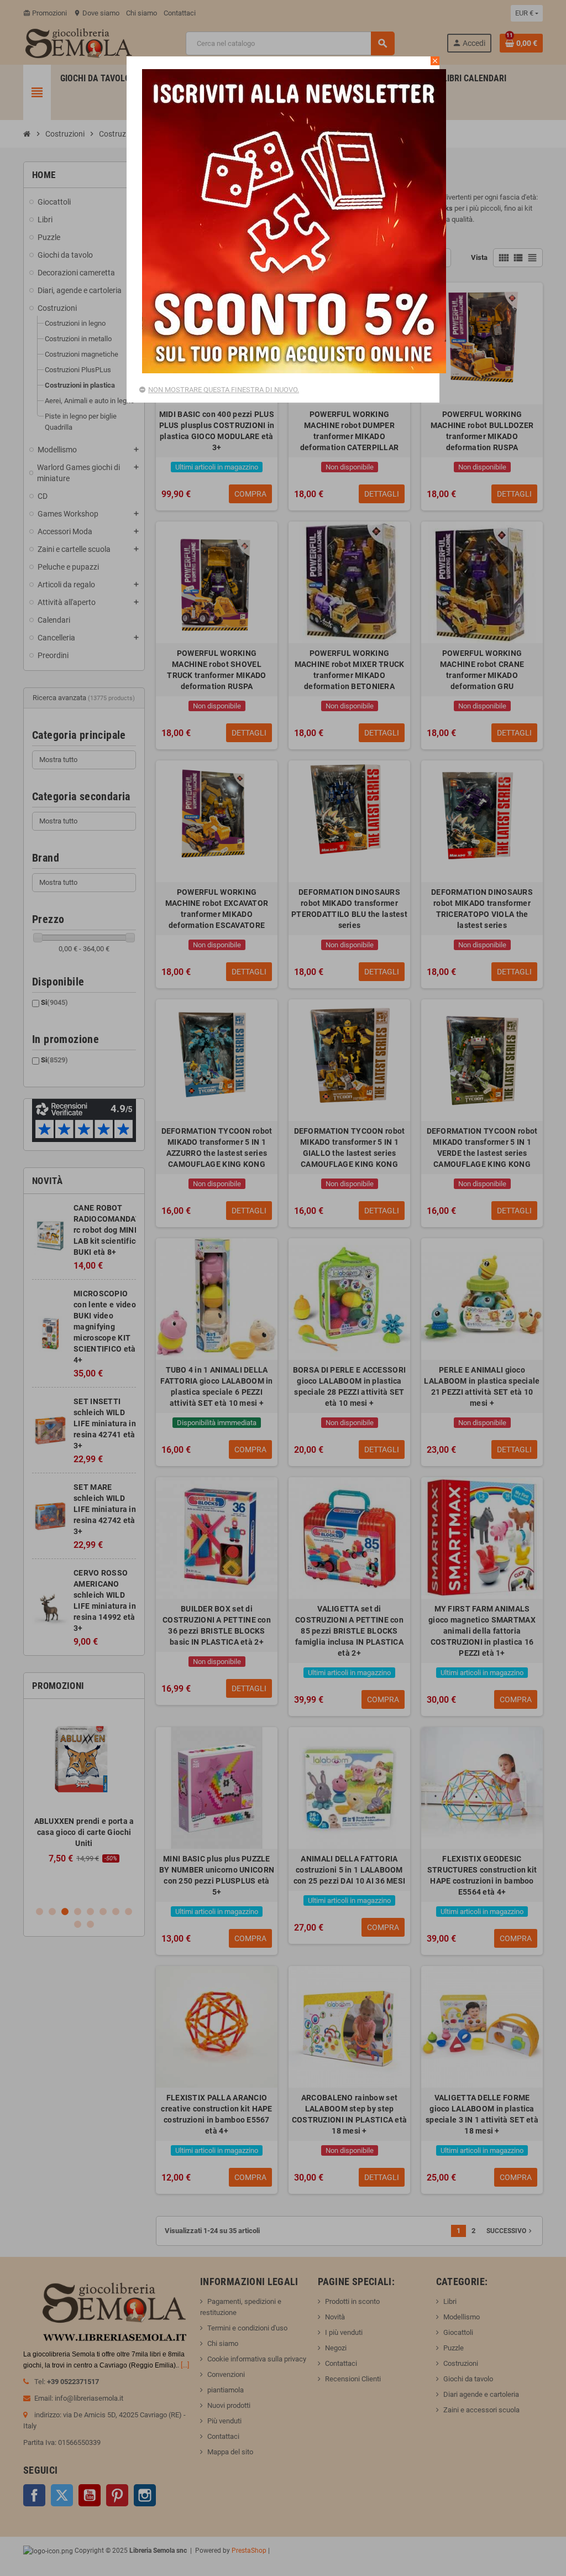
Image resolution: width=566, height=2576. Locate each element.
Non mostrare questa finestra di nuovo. (224, 390)
